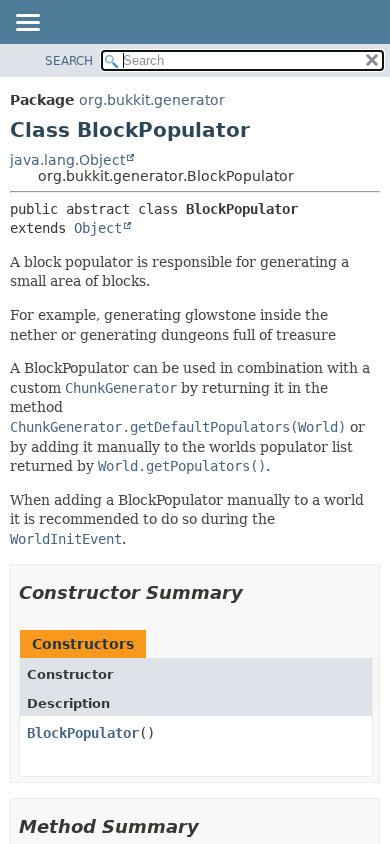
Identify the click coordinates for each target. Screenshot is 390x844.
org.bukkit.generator (152, 100)
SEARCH (69, 61)
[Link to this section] (257, 592)
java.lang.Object (67, 160)
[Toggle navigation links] (27, 24)
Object (98, 228)
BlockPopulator (83, 733)
